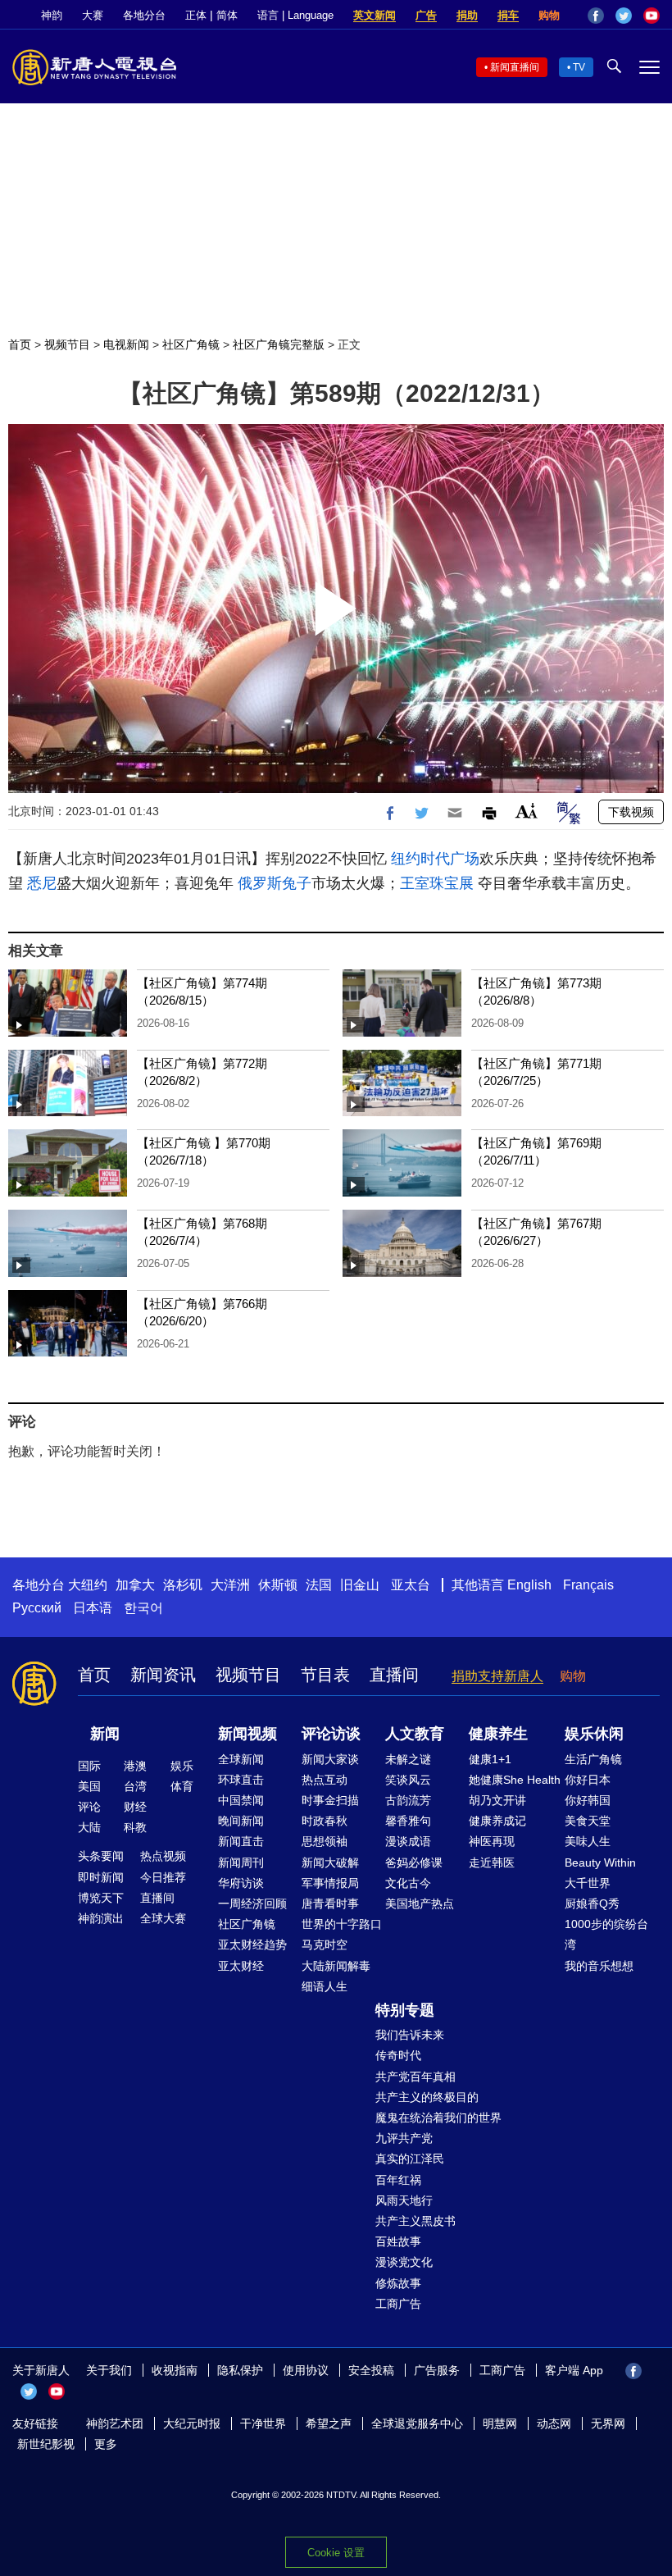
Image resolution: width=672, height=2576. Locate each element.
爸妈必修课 (414, 1862)
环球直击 (241, 1780)
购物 (549, 15)
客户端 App (574, 2370)
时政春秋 (325, 1821)
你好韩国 (588, 1800)
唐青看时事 (330, 1904)
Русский (37, 1608)
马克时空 (325, 1945)
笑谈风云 (408, 1780)
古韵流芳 (408, 1800)
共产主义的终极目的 (427, 2097)
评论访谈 (331, 1734)
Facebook (596, 16)
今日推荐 (163, 1877)
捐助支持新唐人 (497, 1676)
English (529, 1585)
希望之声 (329, 2423)
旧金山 (360, 1585)
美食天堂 (588, 1821)
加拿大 (135, 1585)
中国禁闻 (241, 1800)
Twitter (624, 16)
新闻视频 (247, 1734)
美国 (89, 1786)
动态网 (554, 2423)
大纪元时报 (192, 2423)
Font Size (527, 811)
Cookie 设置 (336, 2553)
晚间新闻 (241, 1821)
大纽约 (88, 1585)
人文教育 (415, 1734)
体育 (182, 1786)
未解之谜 (408, 1759)
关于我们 (109, 2370)
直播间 (394, 1675)
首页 (20, 344)
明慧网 (500, 2423)
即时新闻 (101, 1877)
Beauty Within (600, 1862)
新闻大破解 (330, 1862)
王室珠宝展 (437, 883)
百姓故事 (398, 2241)
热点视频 (163, 1856)
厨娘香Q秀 (592, 1904)
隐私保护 (240, 2370)
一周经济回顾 (252, 1904)
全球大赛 (163, 1918)
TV (579, 67)
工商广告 (398, 2304)
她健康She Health (515, 1780)
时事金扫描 (330, 1800)
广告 (426, 15)
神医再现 (492, 1841)
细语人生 (325, 1986)
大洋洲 (230, 1585)
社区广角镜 (191, 344)
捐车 (508, 15)
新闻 (105, 1734)
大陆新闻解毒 (336, 1966)
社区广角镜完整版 (279, 344)
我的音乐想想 (599, 1966)
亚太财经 (241, 1966)
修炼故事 (398, 2283)
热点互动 (325, 1780)
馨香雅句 (408, 1821)
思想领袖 (325, 1841)
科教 (135, 1827)
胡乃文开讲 (497, 1800)
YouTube (652, 16)
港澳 (135, 1766)
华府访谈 (241, 1883)
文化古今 (408, 1883)
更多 (106, 2444)
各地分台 (144, 15)
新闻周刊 (241, 1862)
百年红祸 (398, 2180)
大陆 (89, 1827)
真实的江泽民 (410, 2159)
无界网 (608, 2423)
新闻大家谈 (330, 1759)
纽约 (406, 859)
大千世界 (588, 1883)
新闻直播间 (515, 67)
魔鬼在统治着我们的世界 (438, 2118)
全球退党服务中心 (417, 2423)
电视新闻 (126, 344)
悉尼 (42, 883)
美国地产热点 (420, 1904)
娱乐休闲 (594, 1734)
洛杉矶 (183, 1585)
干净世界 (263, 2423)
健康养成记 (497, 1821)
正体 (196, 15)
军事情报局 (330, 1883)
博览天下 (101, 1898)
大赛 (93, 15)
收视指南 (175, 2370)
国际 (89, 1766)
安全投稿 (371, 2370)
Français (588, 1585)
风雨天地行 (404, 2200)
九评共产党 (404, 2138)
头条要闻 (101, 1856)
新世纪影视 (46, 2444)
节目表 (325, 1675)
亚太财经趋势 (252, 1945)
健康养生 (498, 1734)
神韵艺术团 (115, 2423)
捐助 (467, 15)
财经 (135, 1807)
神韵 (52, 15)
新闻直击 (241, 1841)
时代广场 (450, 859)
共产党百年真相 (415, 2077)
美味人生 (588, 1841)
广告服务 (437, 2370)
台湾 (135, 1786)
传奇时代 (398, 2055)
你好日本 (588, 1780)
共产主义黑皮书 (415, 2221)
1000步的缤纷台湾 (606, 1934)
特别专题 (405, 2010)
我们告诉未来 (410, 2035)
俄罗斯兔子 (275, 883)
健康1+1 (490, 1759)
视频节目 (67, 344)
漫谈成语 (408, 1841)
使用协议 (306, 2370)
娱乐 (182, 1766)
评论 (89, 1807)
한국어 (143, 1608)
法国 (319, 1585)
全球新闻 (241, 1759)
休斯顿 (278, 1585)
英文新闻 (375, 15)
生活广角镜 (593, 1759)
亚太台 (411, 1585)
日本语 (93, 1608)
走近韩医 (492, 1862)
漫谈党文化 (404, 2262)
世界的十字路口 (342, 1924)
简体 (227, 15)
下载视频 (631, 812)
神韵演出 (101, 1918)
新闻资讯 (163, 1675)
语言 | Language (295, 15)
